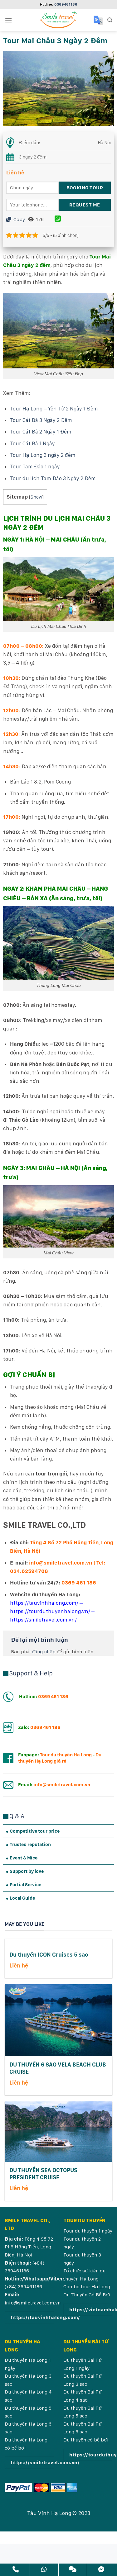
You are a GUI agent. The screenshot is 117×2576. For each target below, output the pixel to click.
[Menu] (8, 20)
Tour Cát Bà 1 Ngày (32, 443)
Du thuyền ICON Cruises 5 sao (49, 1955)
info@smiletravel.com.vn (33, 2303)
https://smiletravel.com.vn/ (43, 1620)
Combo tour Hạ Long (87, 2287)
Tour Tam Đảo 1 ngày (35, 466)
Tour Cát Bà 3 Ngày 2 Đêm (41, 420)
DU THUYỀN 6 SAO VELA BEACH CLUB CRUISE (58, 2068)
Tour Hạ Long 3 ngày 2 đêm (43, 455)
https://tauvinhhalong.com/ (44, 1603)
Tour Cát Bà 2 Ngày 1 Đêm (41, 432)
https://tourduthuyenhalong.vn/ (50, 1611)
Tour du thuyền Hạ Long (66, 1755)
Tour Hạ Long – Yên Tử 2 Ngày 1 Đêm (54, 409)
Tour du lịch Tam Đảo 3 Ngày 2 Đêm (53, 478)
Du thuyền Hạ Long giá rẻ (60, 1758)
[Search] (110, 20)
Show (36, 497)
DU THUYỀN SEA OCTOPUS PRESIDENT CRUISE (43, 2174)
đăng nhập (44, 1652)
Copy (19, 219)
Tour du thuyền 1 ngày (88, 2231)
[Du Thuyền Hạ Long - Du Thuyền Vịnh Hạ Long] (59, 20)
